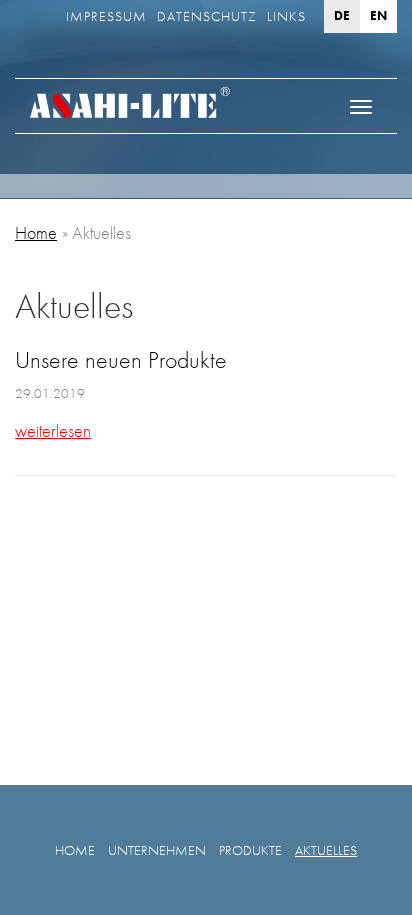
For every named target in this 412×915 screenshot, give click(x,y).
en (378, 15)
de (342, 15)
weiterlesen (53, 430)
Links (286, 16)
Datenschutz (207, 16)
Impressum (106, 16)
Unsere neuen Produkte (121, 359)
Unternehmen (157, 850)
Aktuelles (326, 850)
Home (36, 232)
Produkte (250, 850)
